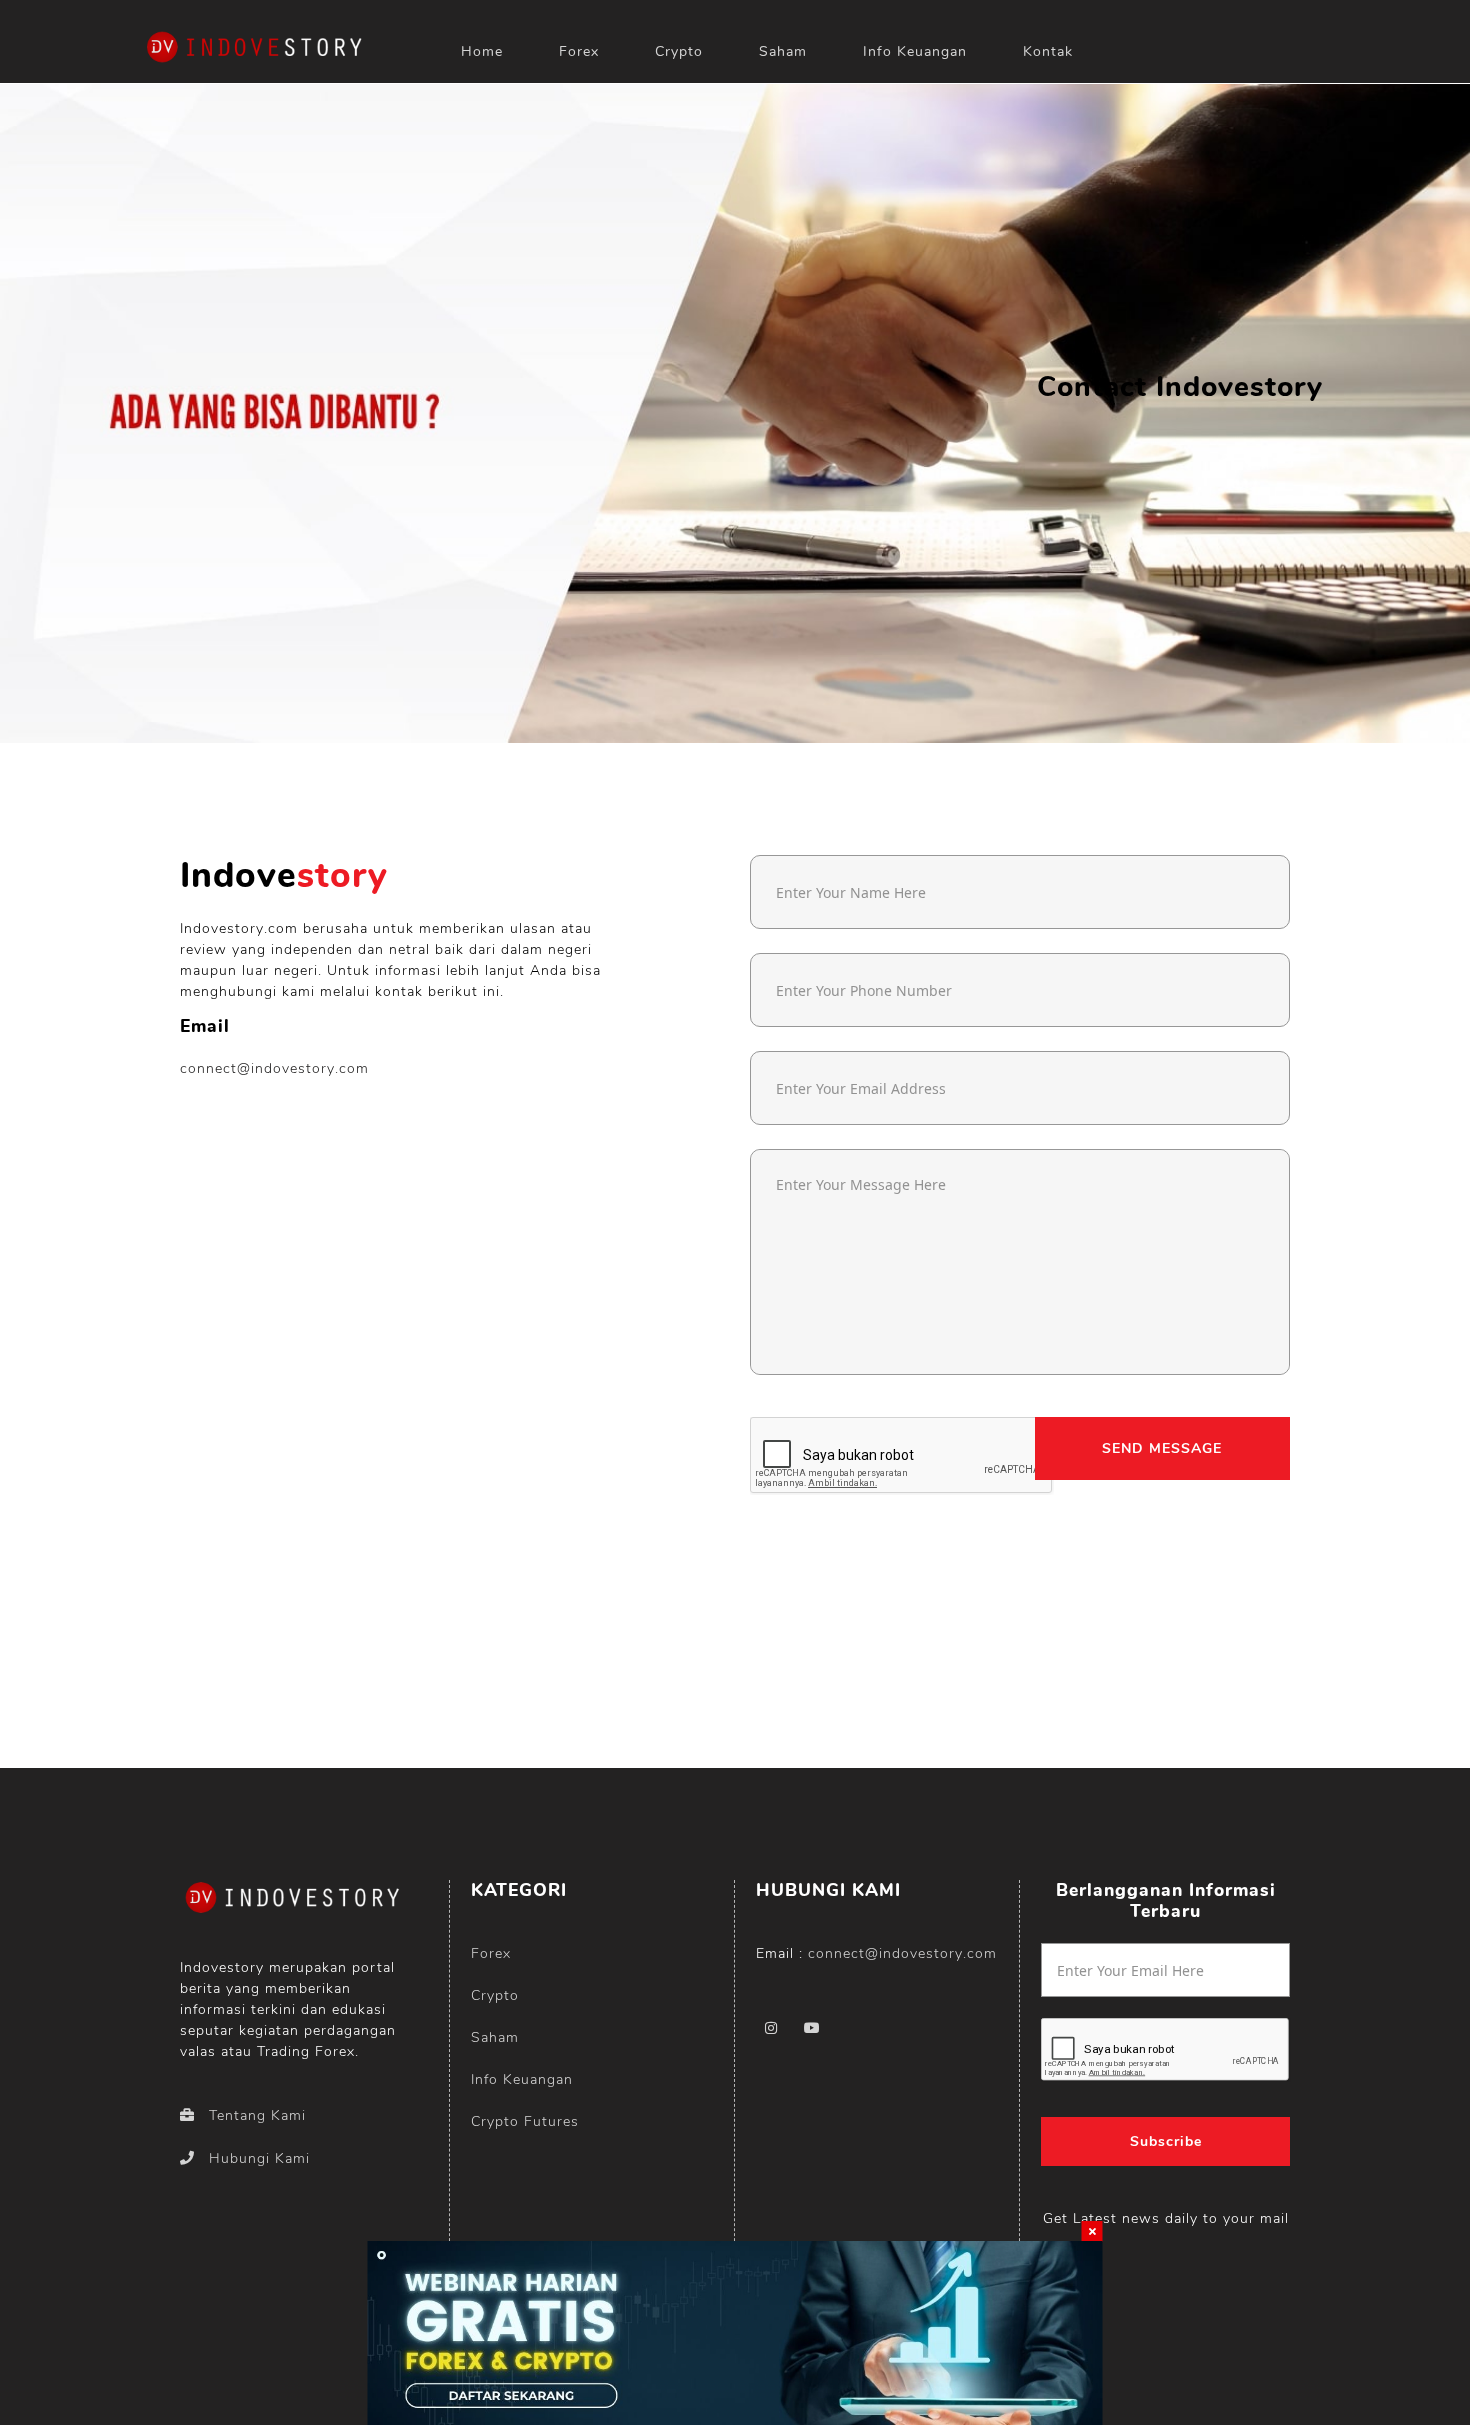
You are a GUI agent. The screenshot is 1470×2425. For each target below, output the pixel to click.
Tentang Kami (257, 2115)
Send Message (1162, 1448)
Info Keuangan (915, 51)
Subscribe (1166, 2141)
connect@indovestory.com (274, 1068)
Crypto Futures (525, 2121)
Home (482, 51)
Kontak (1048, 51)
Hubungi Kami (259, 2158)
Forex (579, 51)
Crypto (679, 51)
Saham (783, 51)
